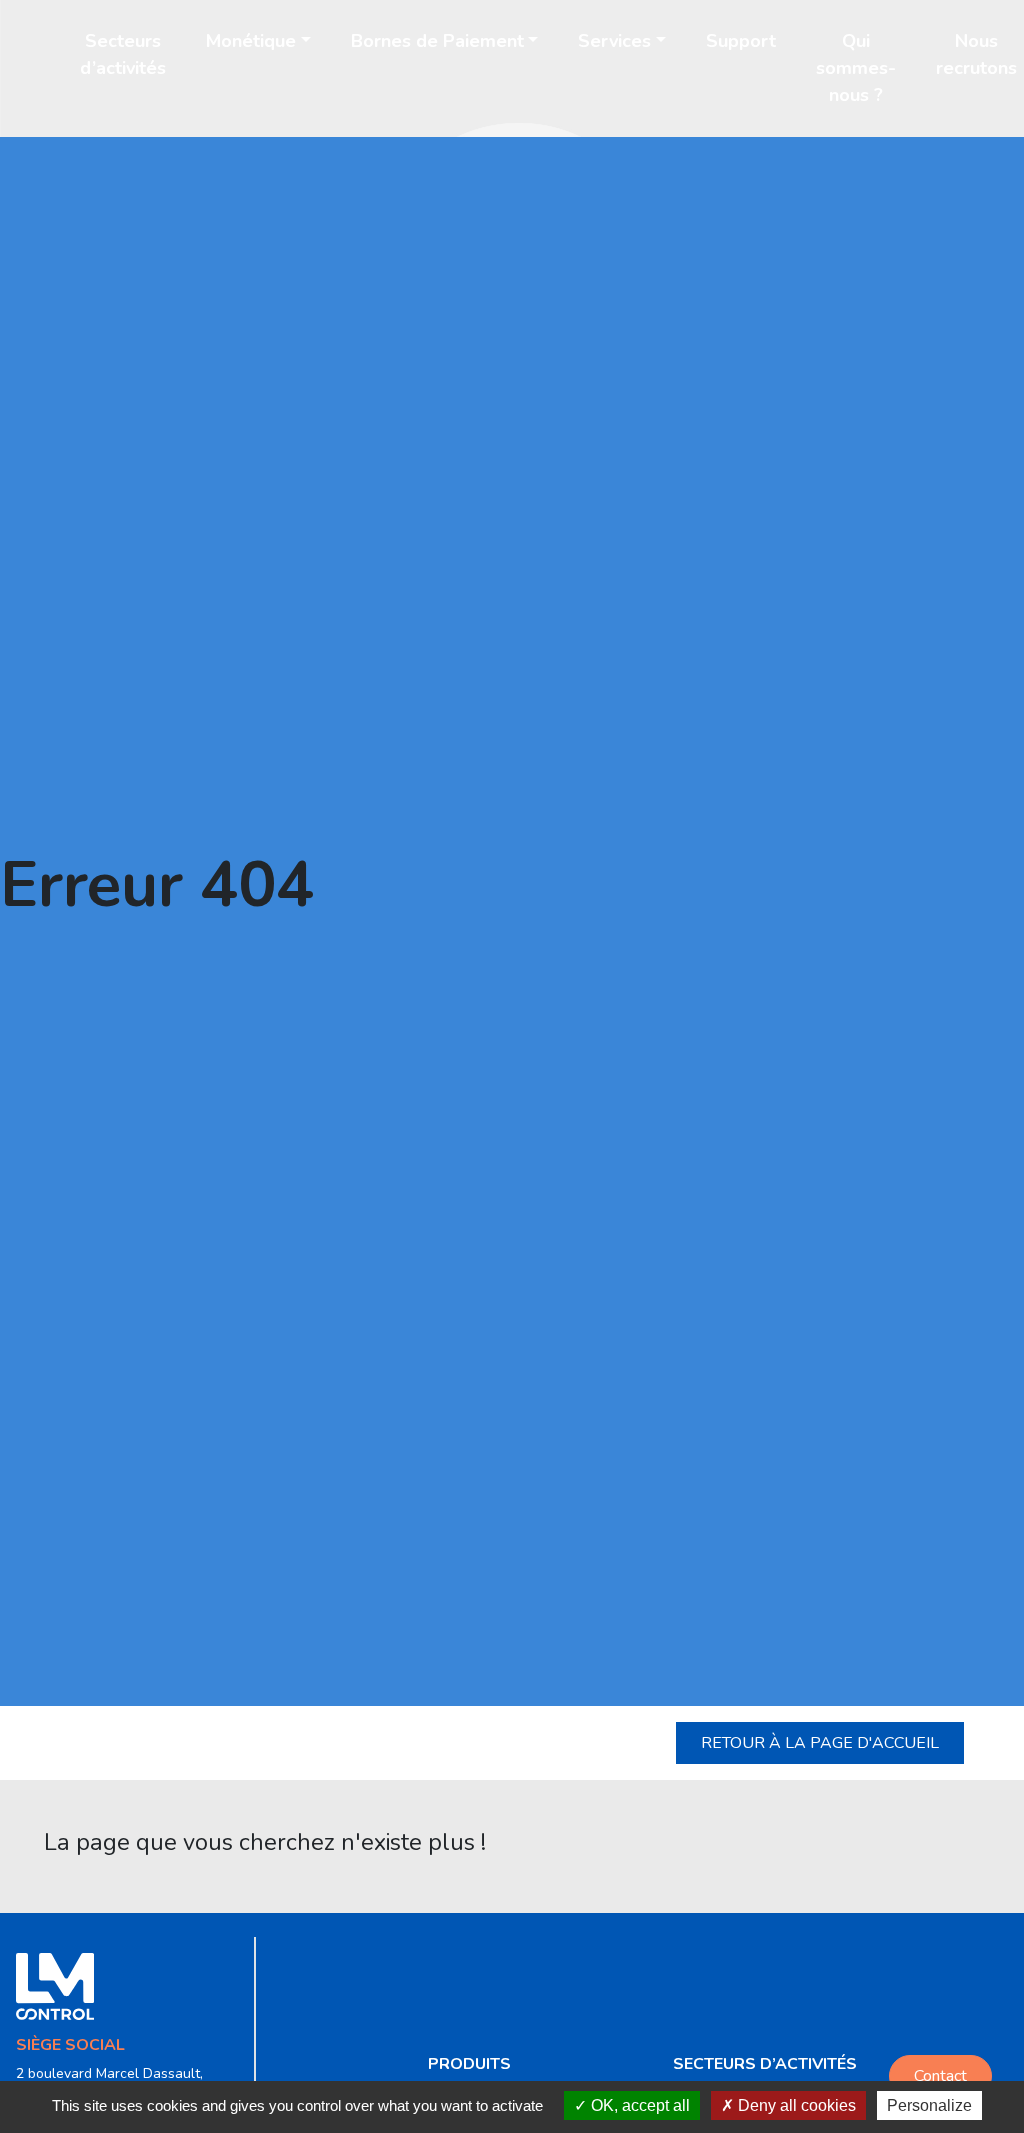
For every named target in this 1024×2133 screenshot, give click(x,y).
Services (614, 41)
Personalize (929, 2105)
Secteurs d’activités (123, 54)
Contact (940, 2076)
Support (741, 41)
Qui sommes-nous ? (856, 68)
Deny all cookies (795, 2105)
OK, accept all (638, 2105)
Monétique (251, 41)
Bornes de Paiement (437, 41)
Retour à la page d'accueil (820, 1743)
